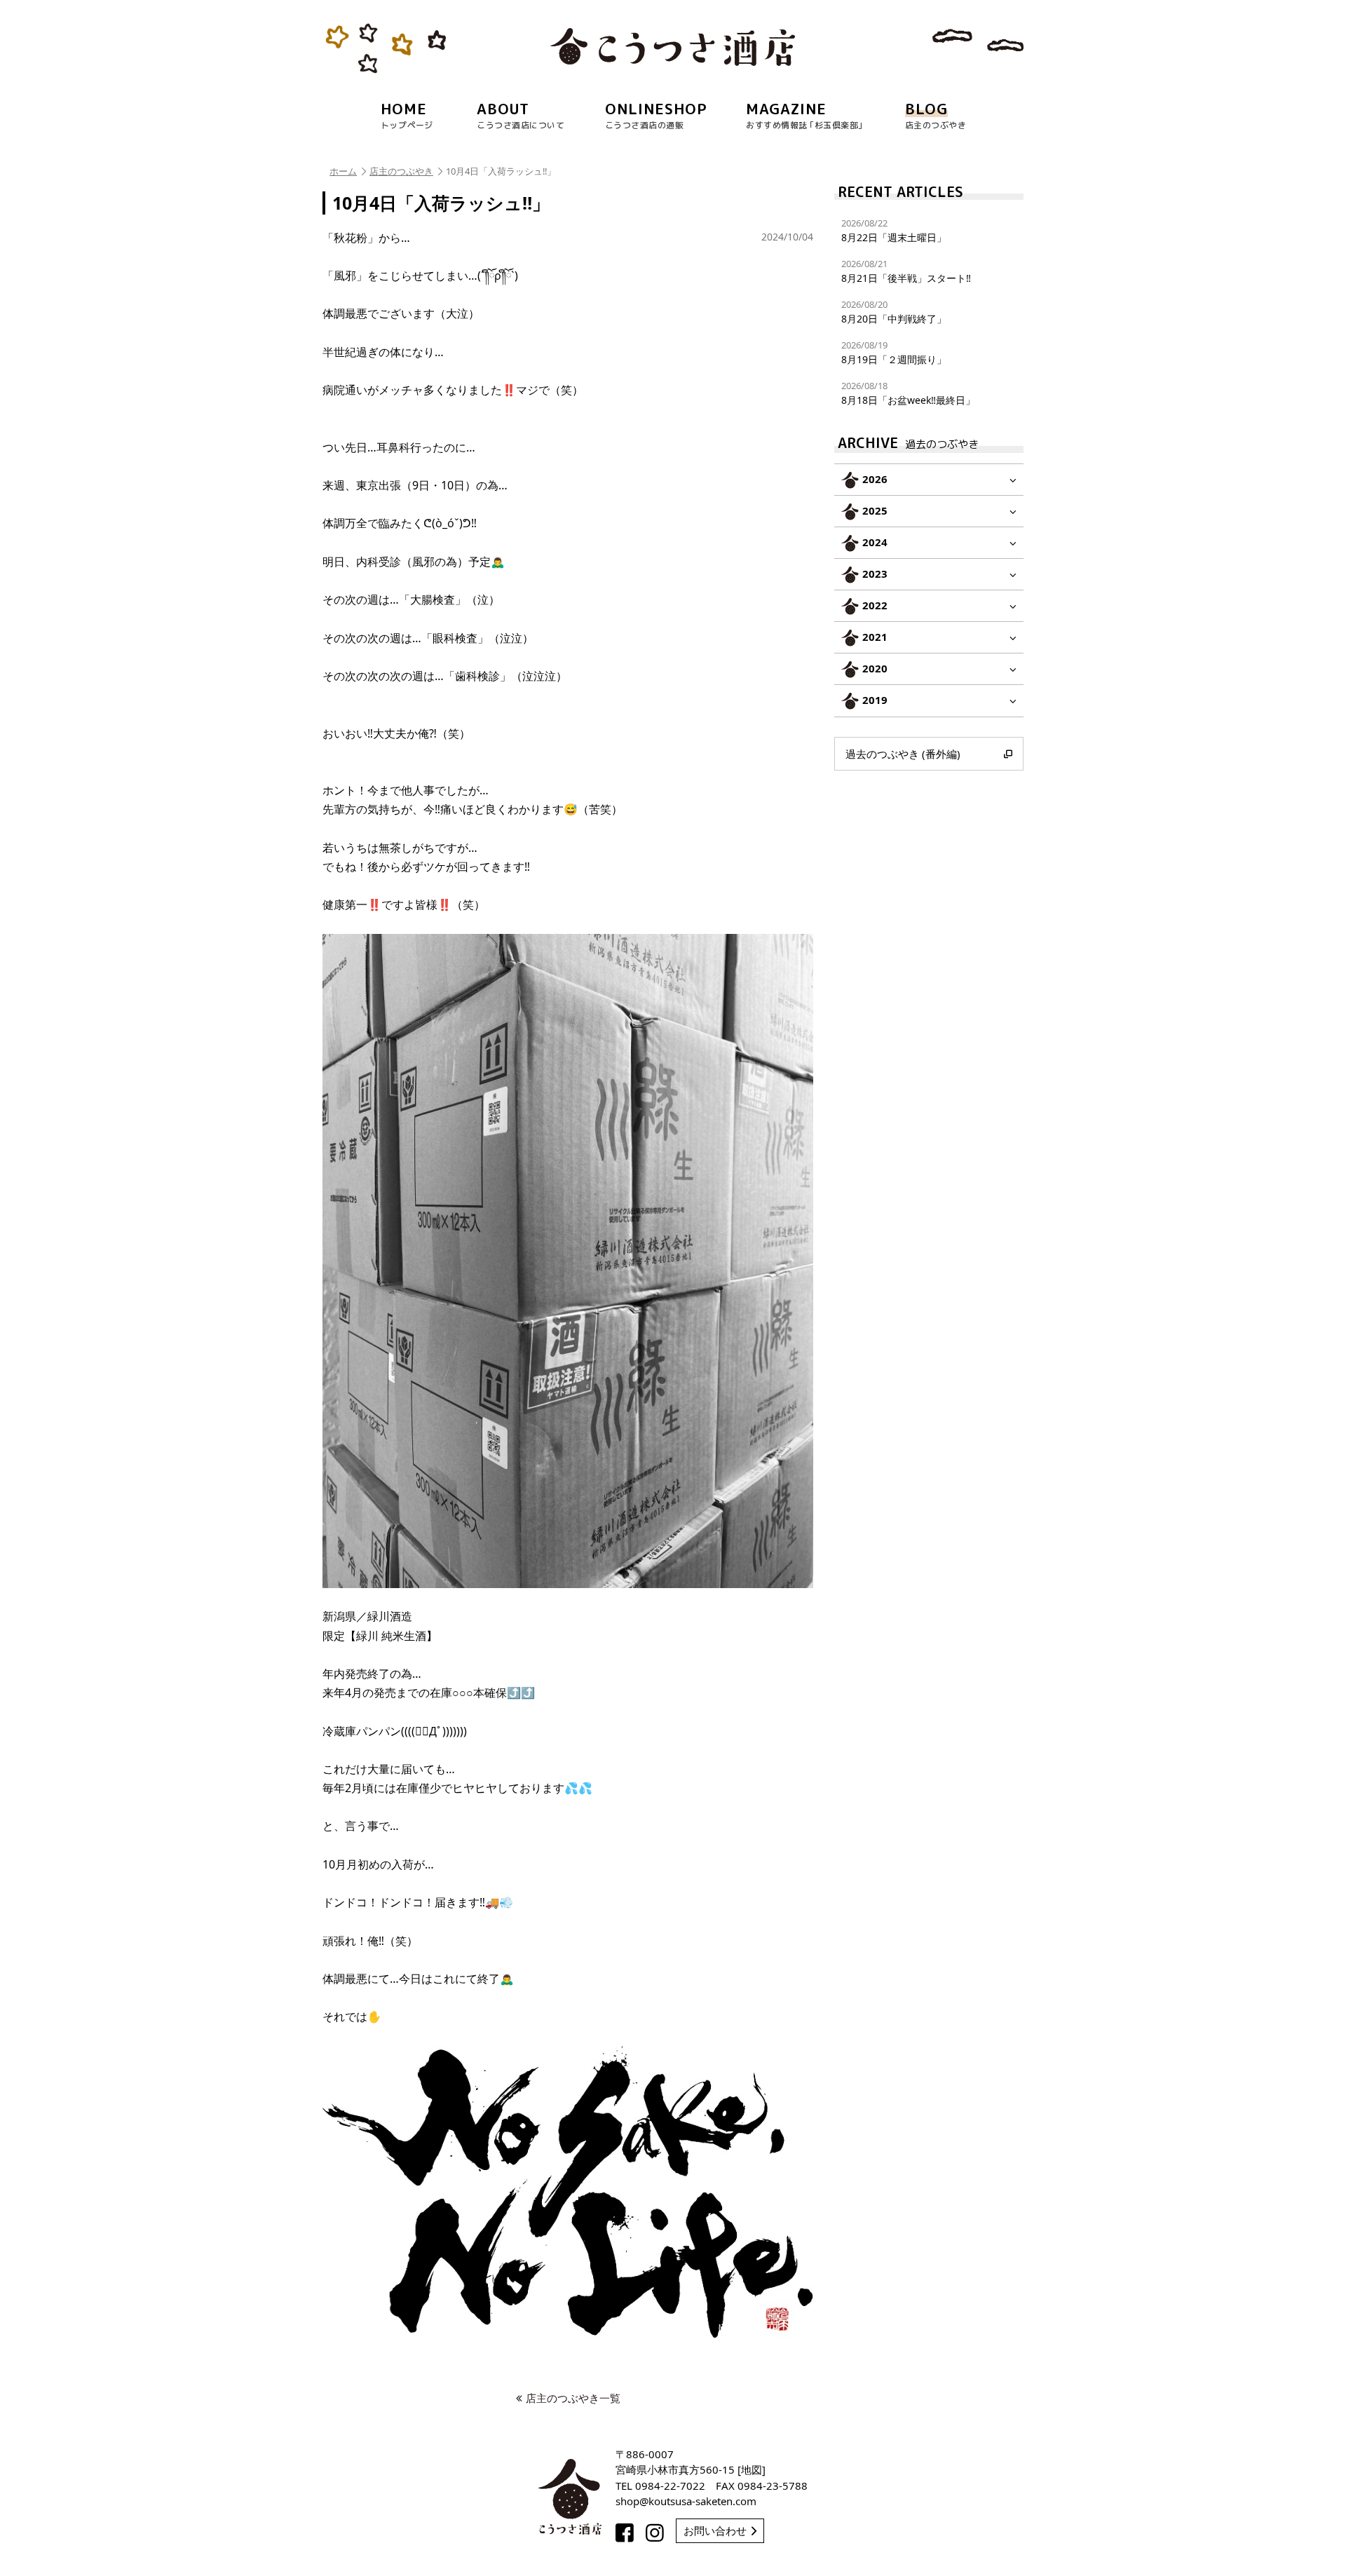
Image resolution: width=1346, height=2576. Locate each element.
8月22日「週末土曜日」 (894, 230)
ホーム (343, 171)
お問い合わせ (715, 2530)
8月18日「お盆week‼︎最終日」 (908, 393)
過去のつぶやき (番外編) (903, 754)
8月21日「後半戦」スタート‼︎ (906, 271)
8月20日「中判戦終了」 (894, 312)
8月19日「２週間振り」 (894, 352)
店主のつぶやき (401, 171)
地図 (752, 2469)
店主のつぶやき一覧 (573, 2398)
